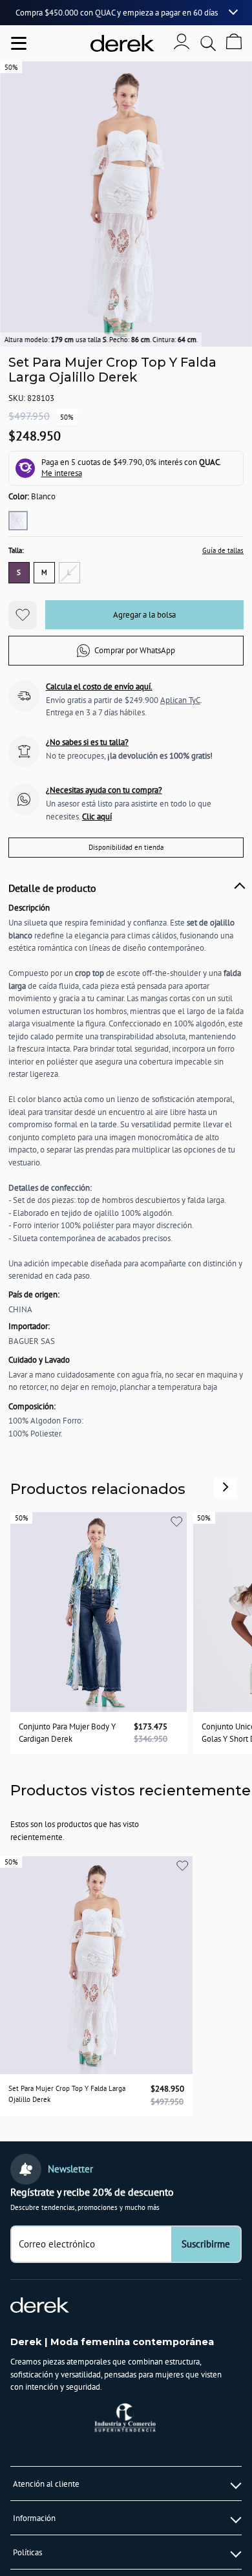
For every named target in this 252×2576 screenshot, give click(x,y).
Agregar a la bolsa (144, 615)
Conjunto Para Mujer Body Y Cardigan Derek (67, 1733)
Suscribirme (206, 2244)
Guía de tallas (223, 550)
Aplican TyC (180, 700)
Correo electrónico (57, 2244)
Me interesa (62, 473)
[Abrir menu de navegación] (19, 43)
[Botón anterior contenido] (226, 1487)
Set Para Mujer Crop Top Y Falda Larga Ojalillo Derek (67, 2094)
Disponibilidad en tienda (126, 847)
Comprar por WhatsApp (135, 650)
